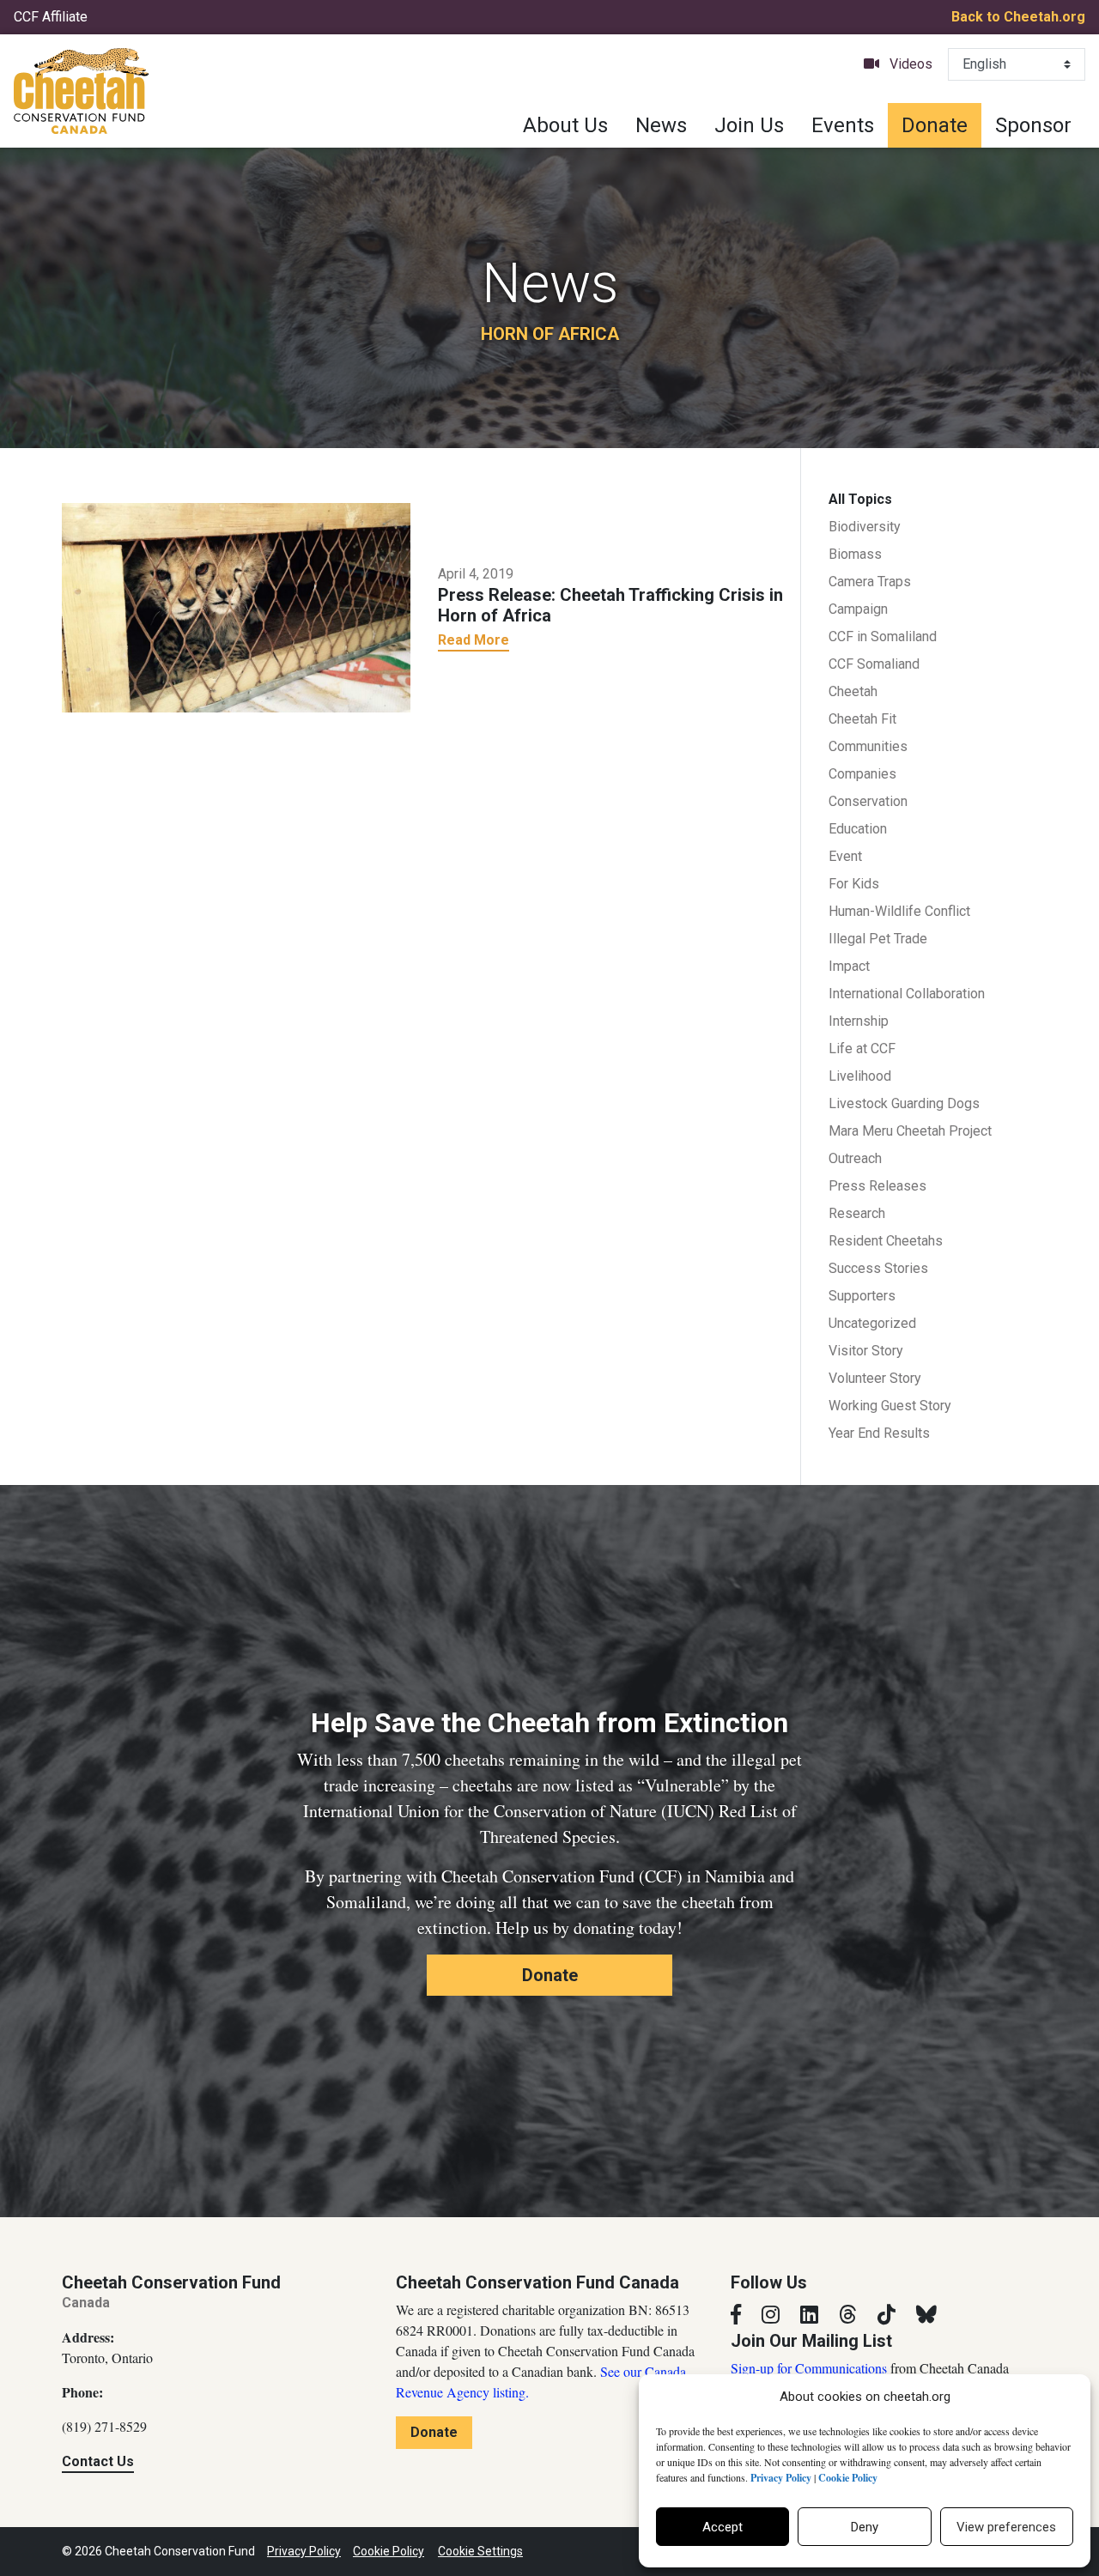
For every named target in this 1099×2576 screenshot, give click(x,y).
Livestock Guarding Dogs (904, 1103)
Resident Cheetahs (886, 1241)
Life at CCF (862, 1049)
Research (857, 1213)
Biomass (855, 554)
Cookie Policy (389, 2551)
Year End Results (879, 1433)
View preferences (1006, 2527)
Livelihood (860, 1076)
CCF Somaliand (874, 664)
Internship (859, 1021)
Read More (474, 640)
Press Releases (877, 1186)
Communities (868, 746)
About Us (565, 125)
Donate (935, 125)
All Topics (860, 499)
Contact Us (98, 2461)
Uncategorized (872, 1323)
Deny (865, 2527)
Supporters (862, 1296)
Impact (849, 966)
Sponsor (1033, 125)
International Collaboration (907, 994)
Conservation (868, 801)
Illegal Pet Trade (878, 939)
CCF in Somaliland (883, 636)
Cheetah (853, 691)
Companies (862, 774)
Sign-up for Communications (809, 2368)
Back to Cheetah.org (1018, 17)
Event (845, 856)
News (661, 125)
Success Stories (878, 1268)
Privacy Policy (304, 2551)
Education (858, 829)
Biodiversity (865, 527)
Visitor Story (866, 1351)
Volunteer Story (875, 1378)
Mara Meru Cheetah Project (910, 1131)
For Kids (854, 884)
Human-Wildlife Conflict (899, 911)
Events (843, 125)
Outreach (855, 1158)
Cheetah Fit (862, 719)
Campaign (858, 609)
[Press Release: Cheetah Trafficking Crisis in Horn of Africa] (236, 606)
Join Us (749, 125)
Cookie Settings (480, 2551)
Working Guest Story (890, 1406)
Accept (723, 2527)
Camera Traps (870, 582)
